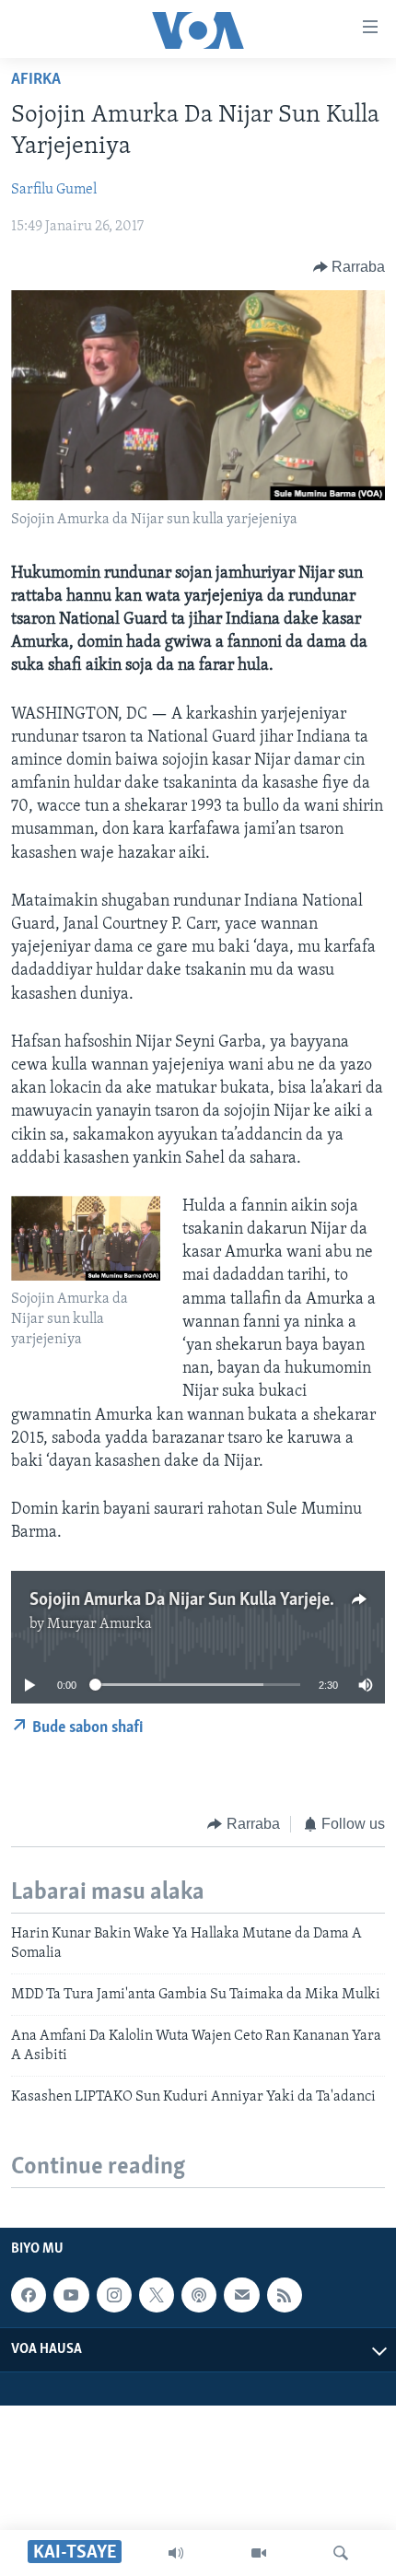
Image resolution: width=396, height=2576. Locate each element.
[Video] (259, 2553)
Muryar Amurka (99, 1624)
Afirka (36, 80)
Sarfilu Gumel (54, 190)
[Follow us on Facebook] (29, 2295)
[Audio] (176, 2553)
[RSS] (285, 2295)
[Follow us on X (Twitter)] (157, 2295)
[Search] (341, 2553)
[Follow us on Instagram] (114, 2295)
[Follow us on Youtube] (71, 2295)
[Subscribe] (241, 2295)
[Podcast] (199, 2295)
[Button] (349, 267)
